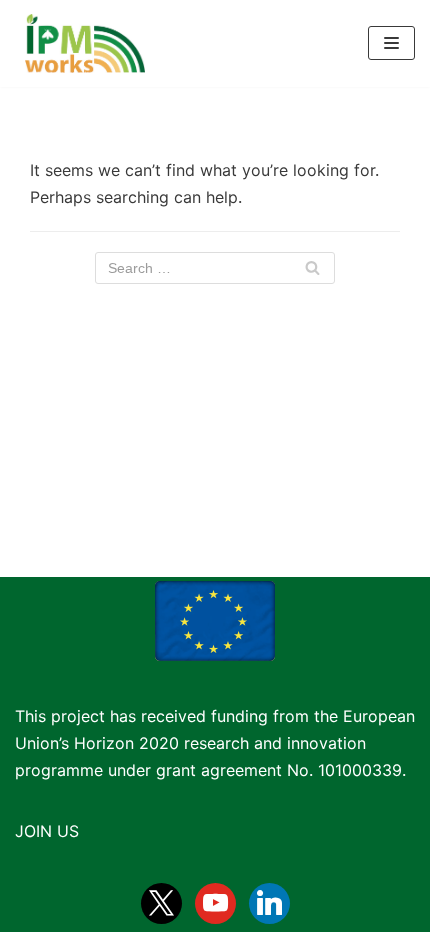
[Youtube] (215, 902)
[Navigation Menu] (391, 43)
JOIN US (47, 831)
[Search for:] (215, 268)
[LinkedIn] (269, 902)
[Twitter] (161, 902)
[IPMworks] (80, 43)
